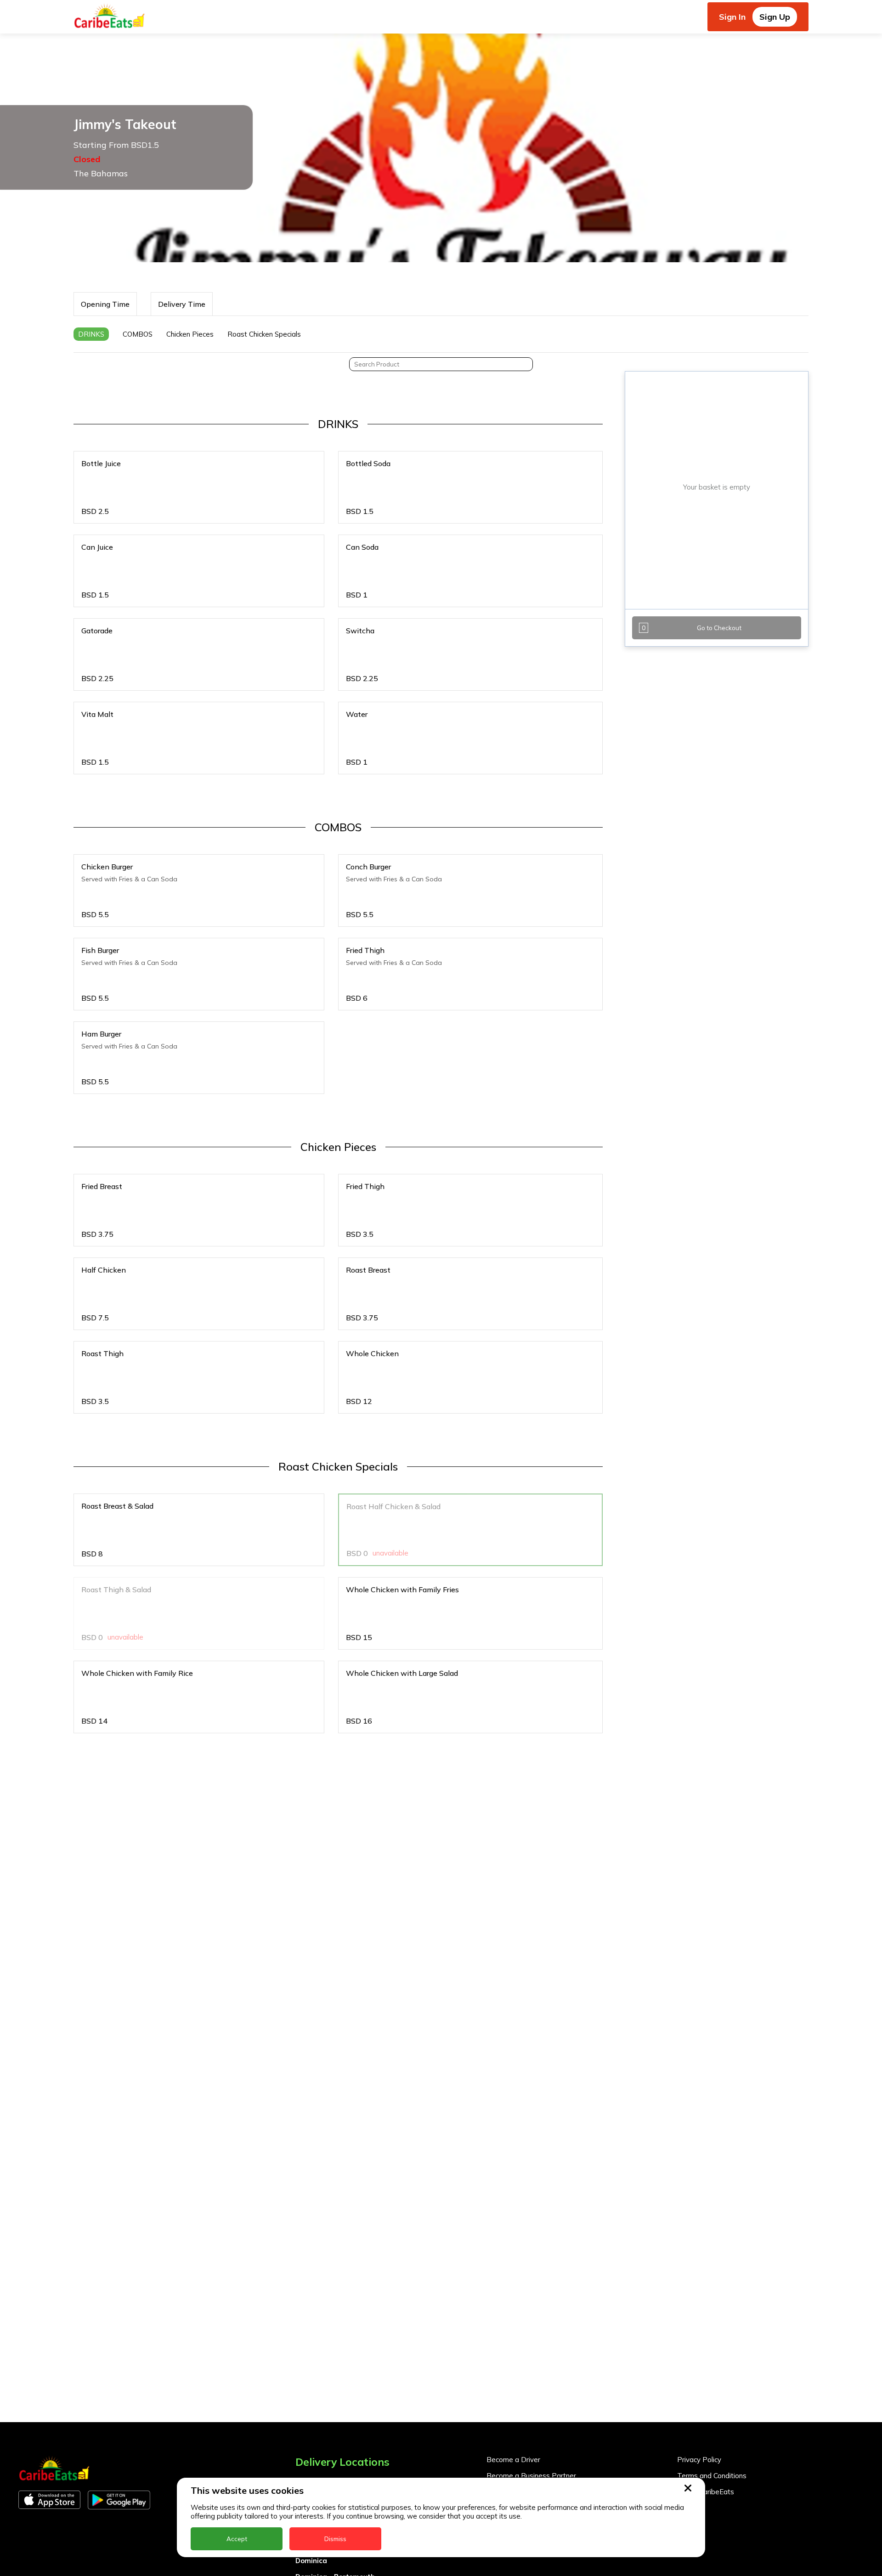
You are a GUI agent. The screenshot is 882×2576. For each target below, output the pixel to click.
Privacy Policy (699, 2460)
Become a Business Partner (531, 2476)
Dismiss (335, 2539)
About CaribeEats (706, 2492)
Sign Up (775, 17)
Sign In (732, 17)
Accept (237, 2539)
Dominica (311, 2561)
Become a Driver (513, 2460)
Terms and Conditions (712, 2476)
